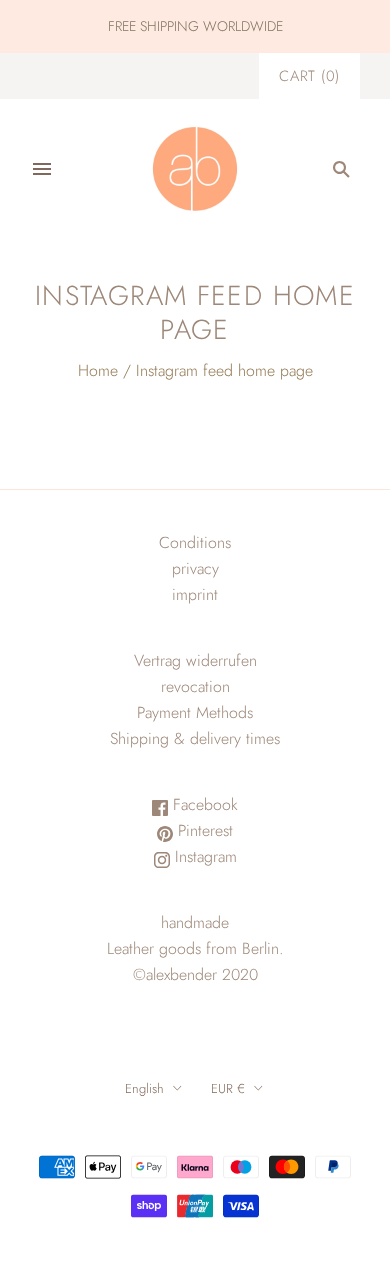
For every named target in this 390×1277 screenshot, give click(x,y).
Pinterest (203, 830)
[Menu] (42, 169)
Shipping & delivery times (195, 738)
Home (98, 370)
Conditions (195, 542)
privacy (195, 568)
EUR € (228, 1088)
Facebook (203, 804)
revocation (195, 686)
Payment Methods (195, 712)
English (144, 1088)
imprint (195, 594)
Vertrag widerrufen (195, 660)
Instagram (203, 856)
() (309, 76)
